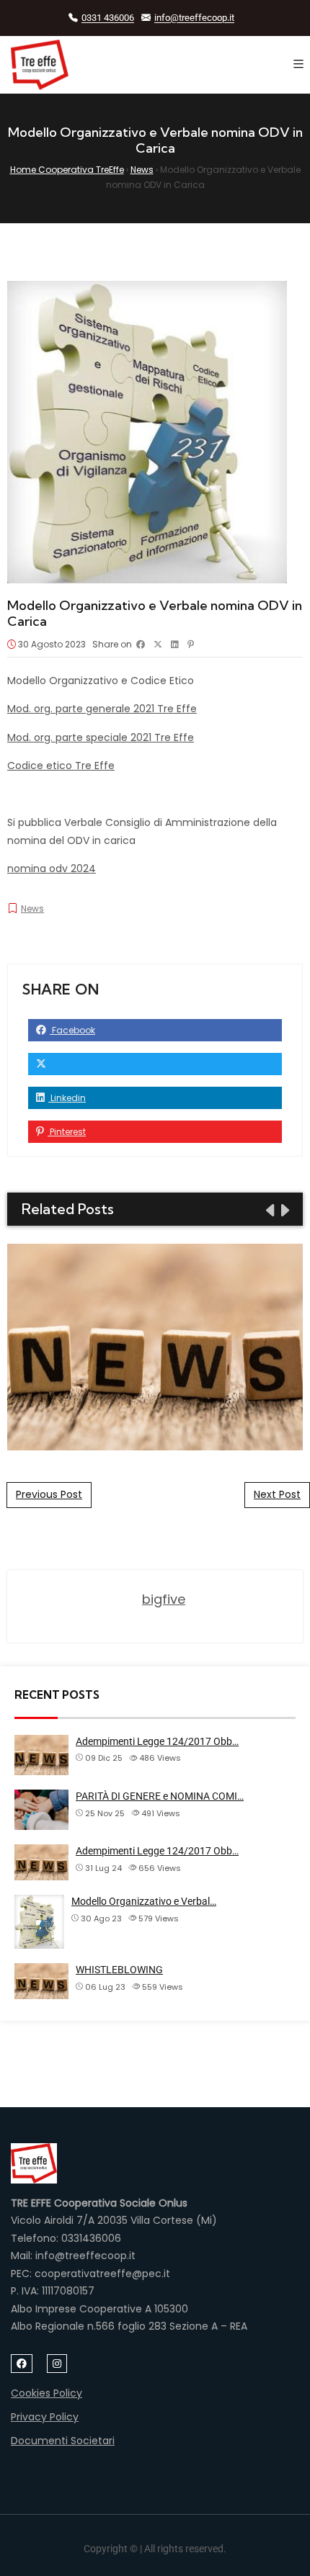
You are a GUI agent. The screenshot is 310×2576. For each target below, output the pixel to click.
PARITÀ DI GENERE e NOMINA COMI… (160, 1796)
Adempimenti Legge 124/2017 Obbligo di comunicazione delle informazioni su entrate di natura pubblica (155, 1346)
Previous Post (49, 1494)
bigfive (164, 1599)
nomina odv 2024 (52, 869)
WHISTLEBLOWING (119, 1970)
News (32, 908)
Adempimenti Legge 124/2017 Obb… (157, 1741)
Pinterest (67, 1132)
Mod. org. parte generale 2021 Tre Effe (102, 709)
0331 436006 (108, 18)
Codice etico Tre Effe (61, 766)
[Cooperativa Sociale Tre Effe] (40, 65)
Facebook (72, 1030)
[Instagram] (57, 2364)
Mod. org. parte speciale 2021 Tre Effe (101, 737)
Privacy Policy (45, 2417)
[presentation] (269, 1211)
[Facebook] (22, 2364)
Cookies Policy (46, 2393)
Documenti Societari (63, 2441)
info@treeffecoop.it (194, 18)
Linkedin (67, 1098)
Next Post (277, 1494)
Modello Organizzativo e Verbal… (144, 1901)
